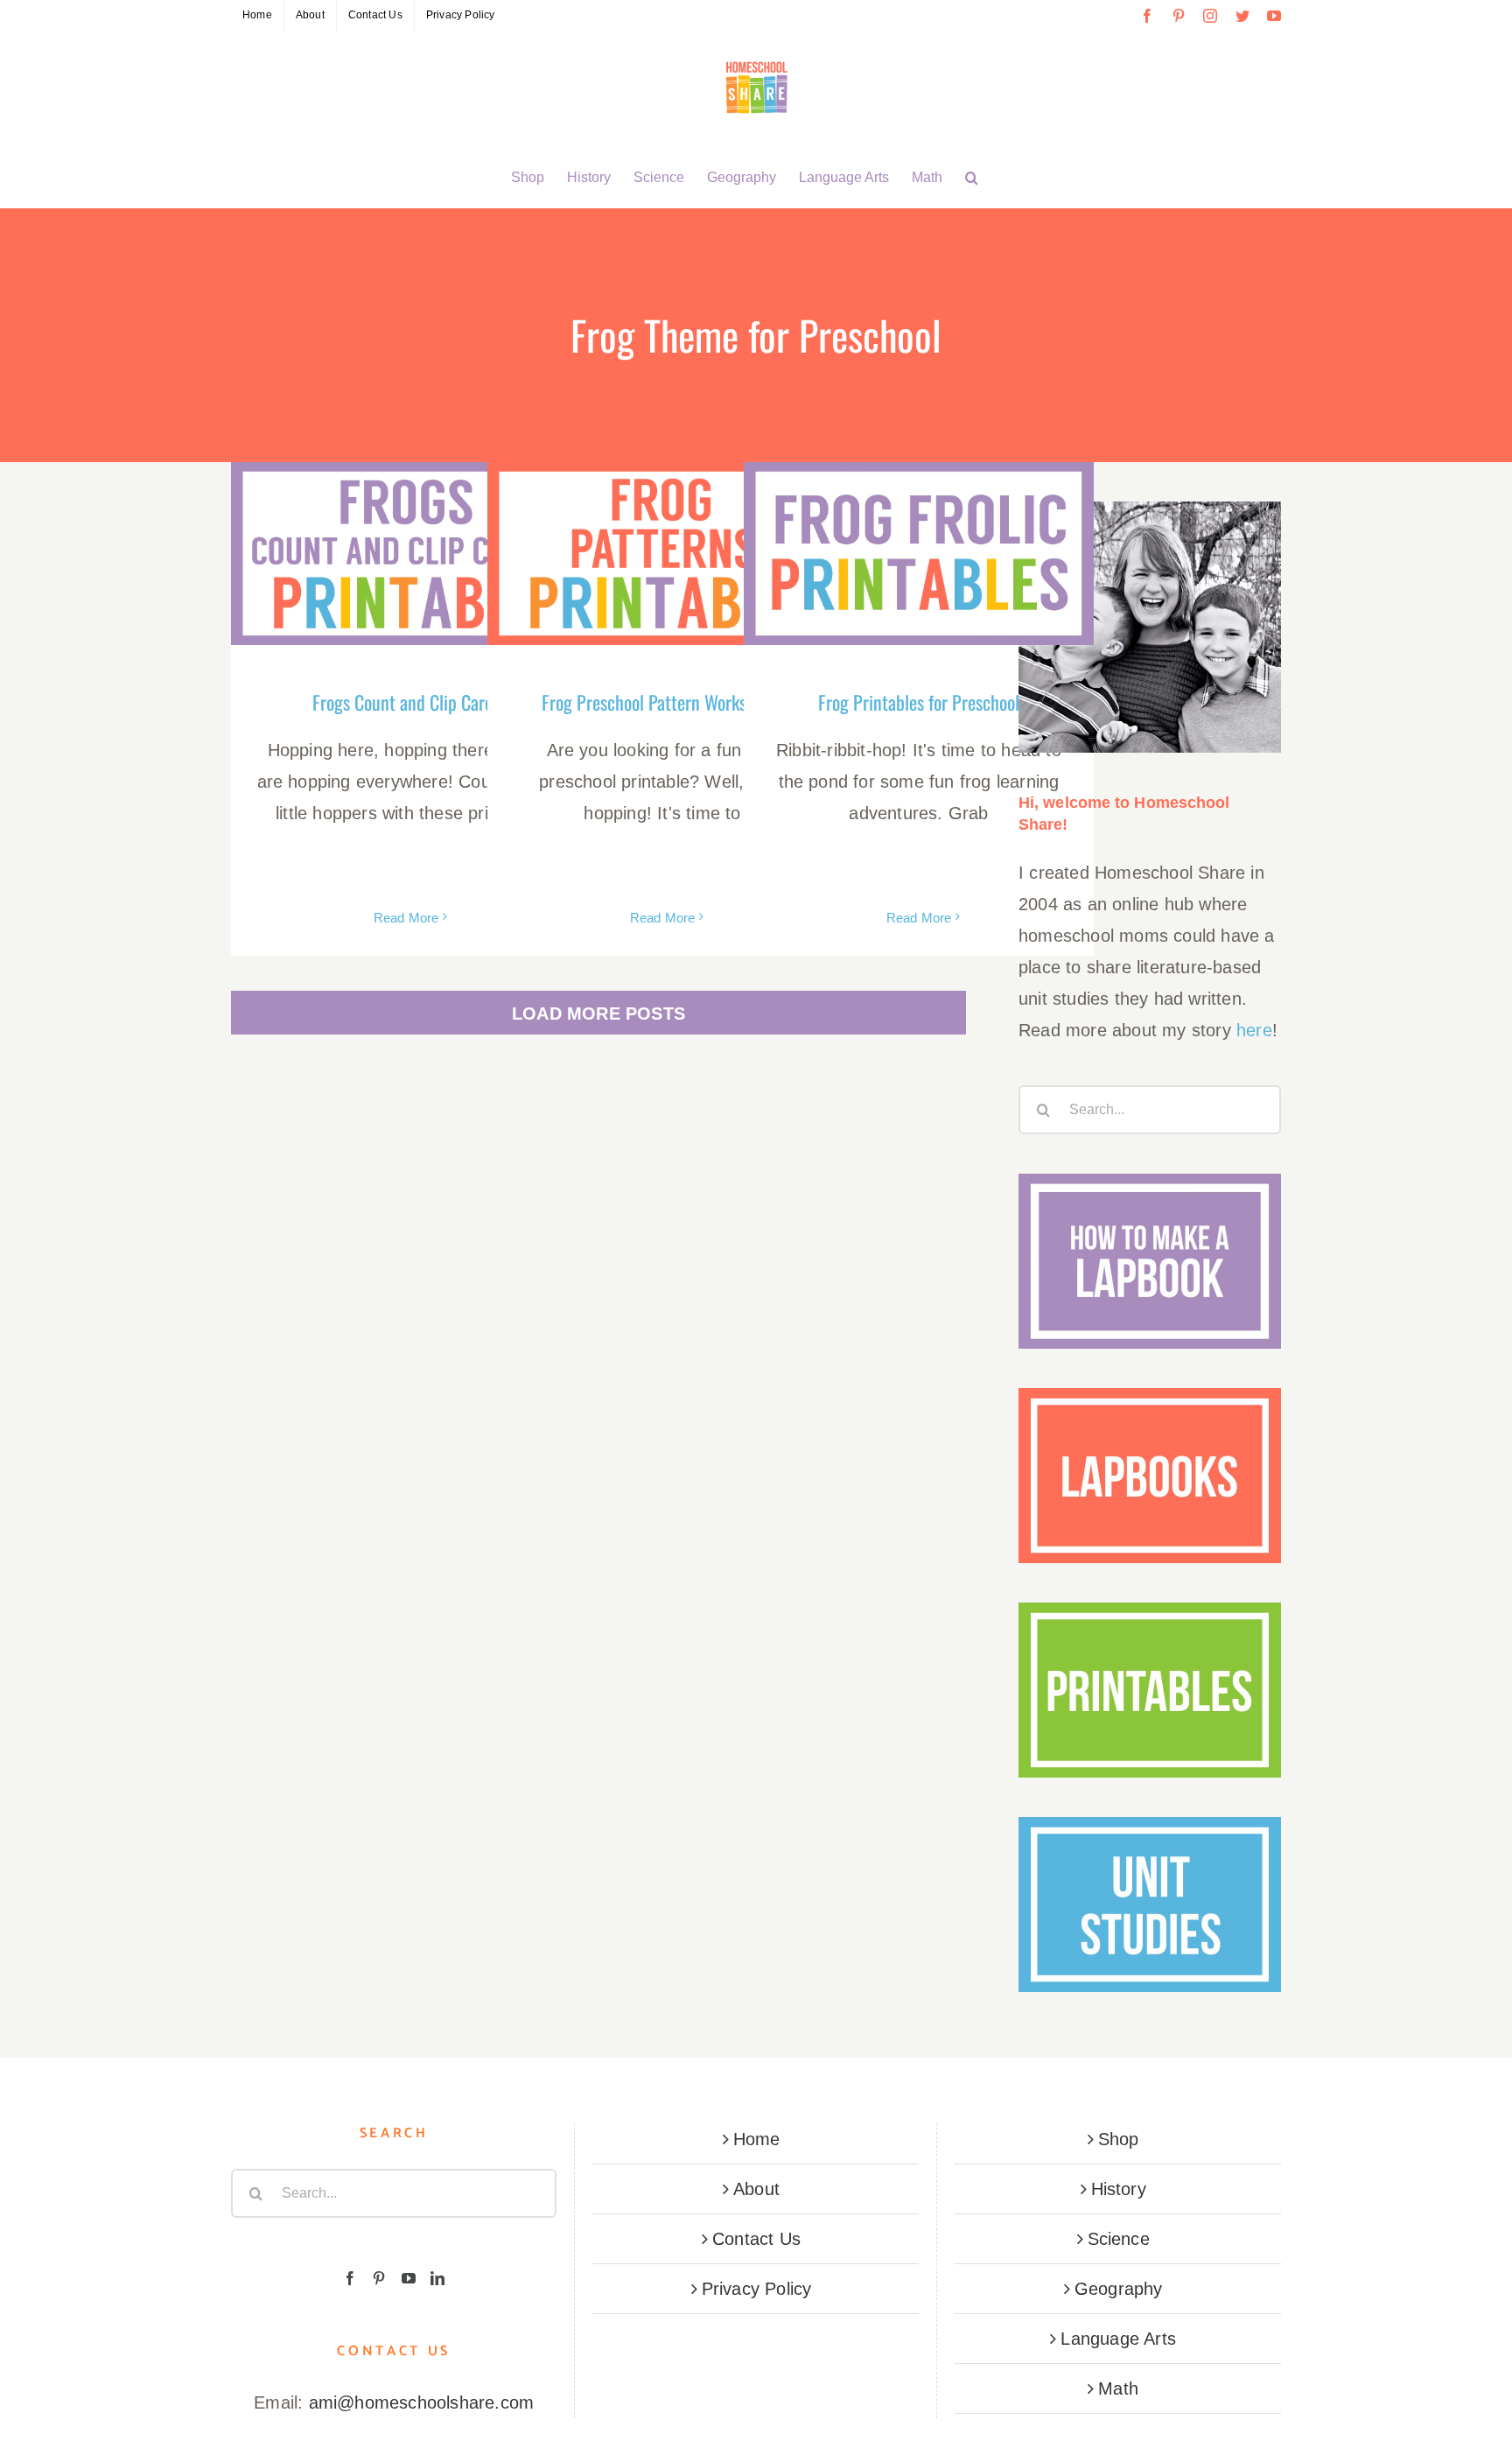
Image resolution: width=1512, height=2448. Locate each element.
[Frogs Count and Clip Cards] (406, 554)
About (756, 2189)
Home (757, 2139)
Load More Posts (598, 1014)
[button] (972, 178)
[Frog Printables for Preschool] (919, 554)
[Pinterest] (379, 2278)
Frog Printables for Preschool (919, 702)
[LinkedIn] (437, 2278)
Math (1118, 2388)
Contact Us (756, 2239)
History (1119, 2189)
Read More (406, 918)
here (1254, 1030)
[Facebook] (350, 2278)
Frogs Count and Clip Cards (406, 702)
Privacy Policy (757, 2289)
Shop (1119, 2139)
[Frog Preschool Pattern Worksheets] (662, 554)
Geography (1119, 2289)
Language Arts (1118, 2339)
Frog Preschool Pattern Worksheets (663, 702)
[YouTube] (409, 2278)
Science (1119, 2239)
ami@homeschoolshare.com (422, 2402)
